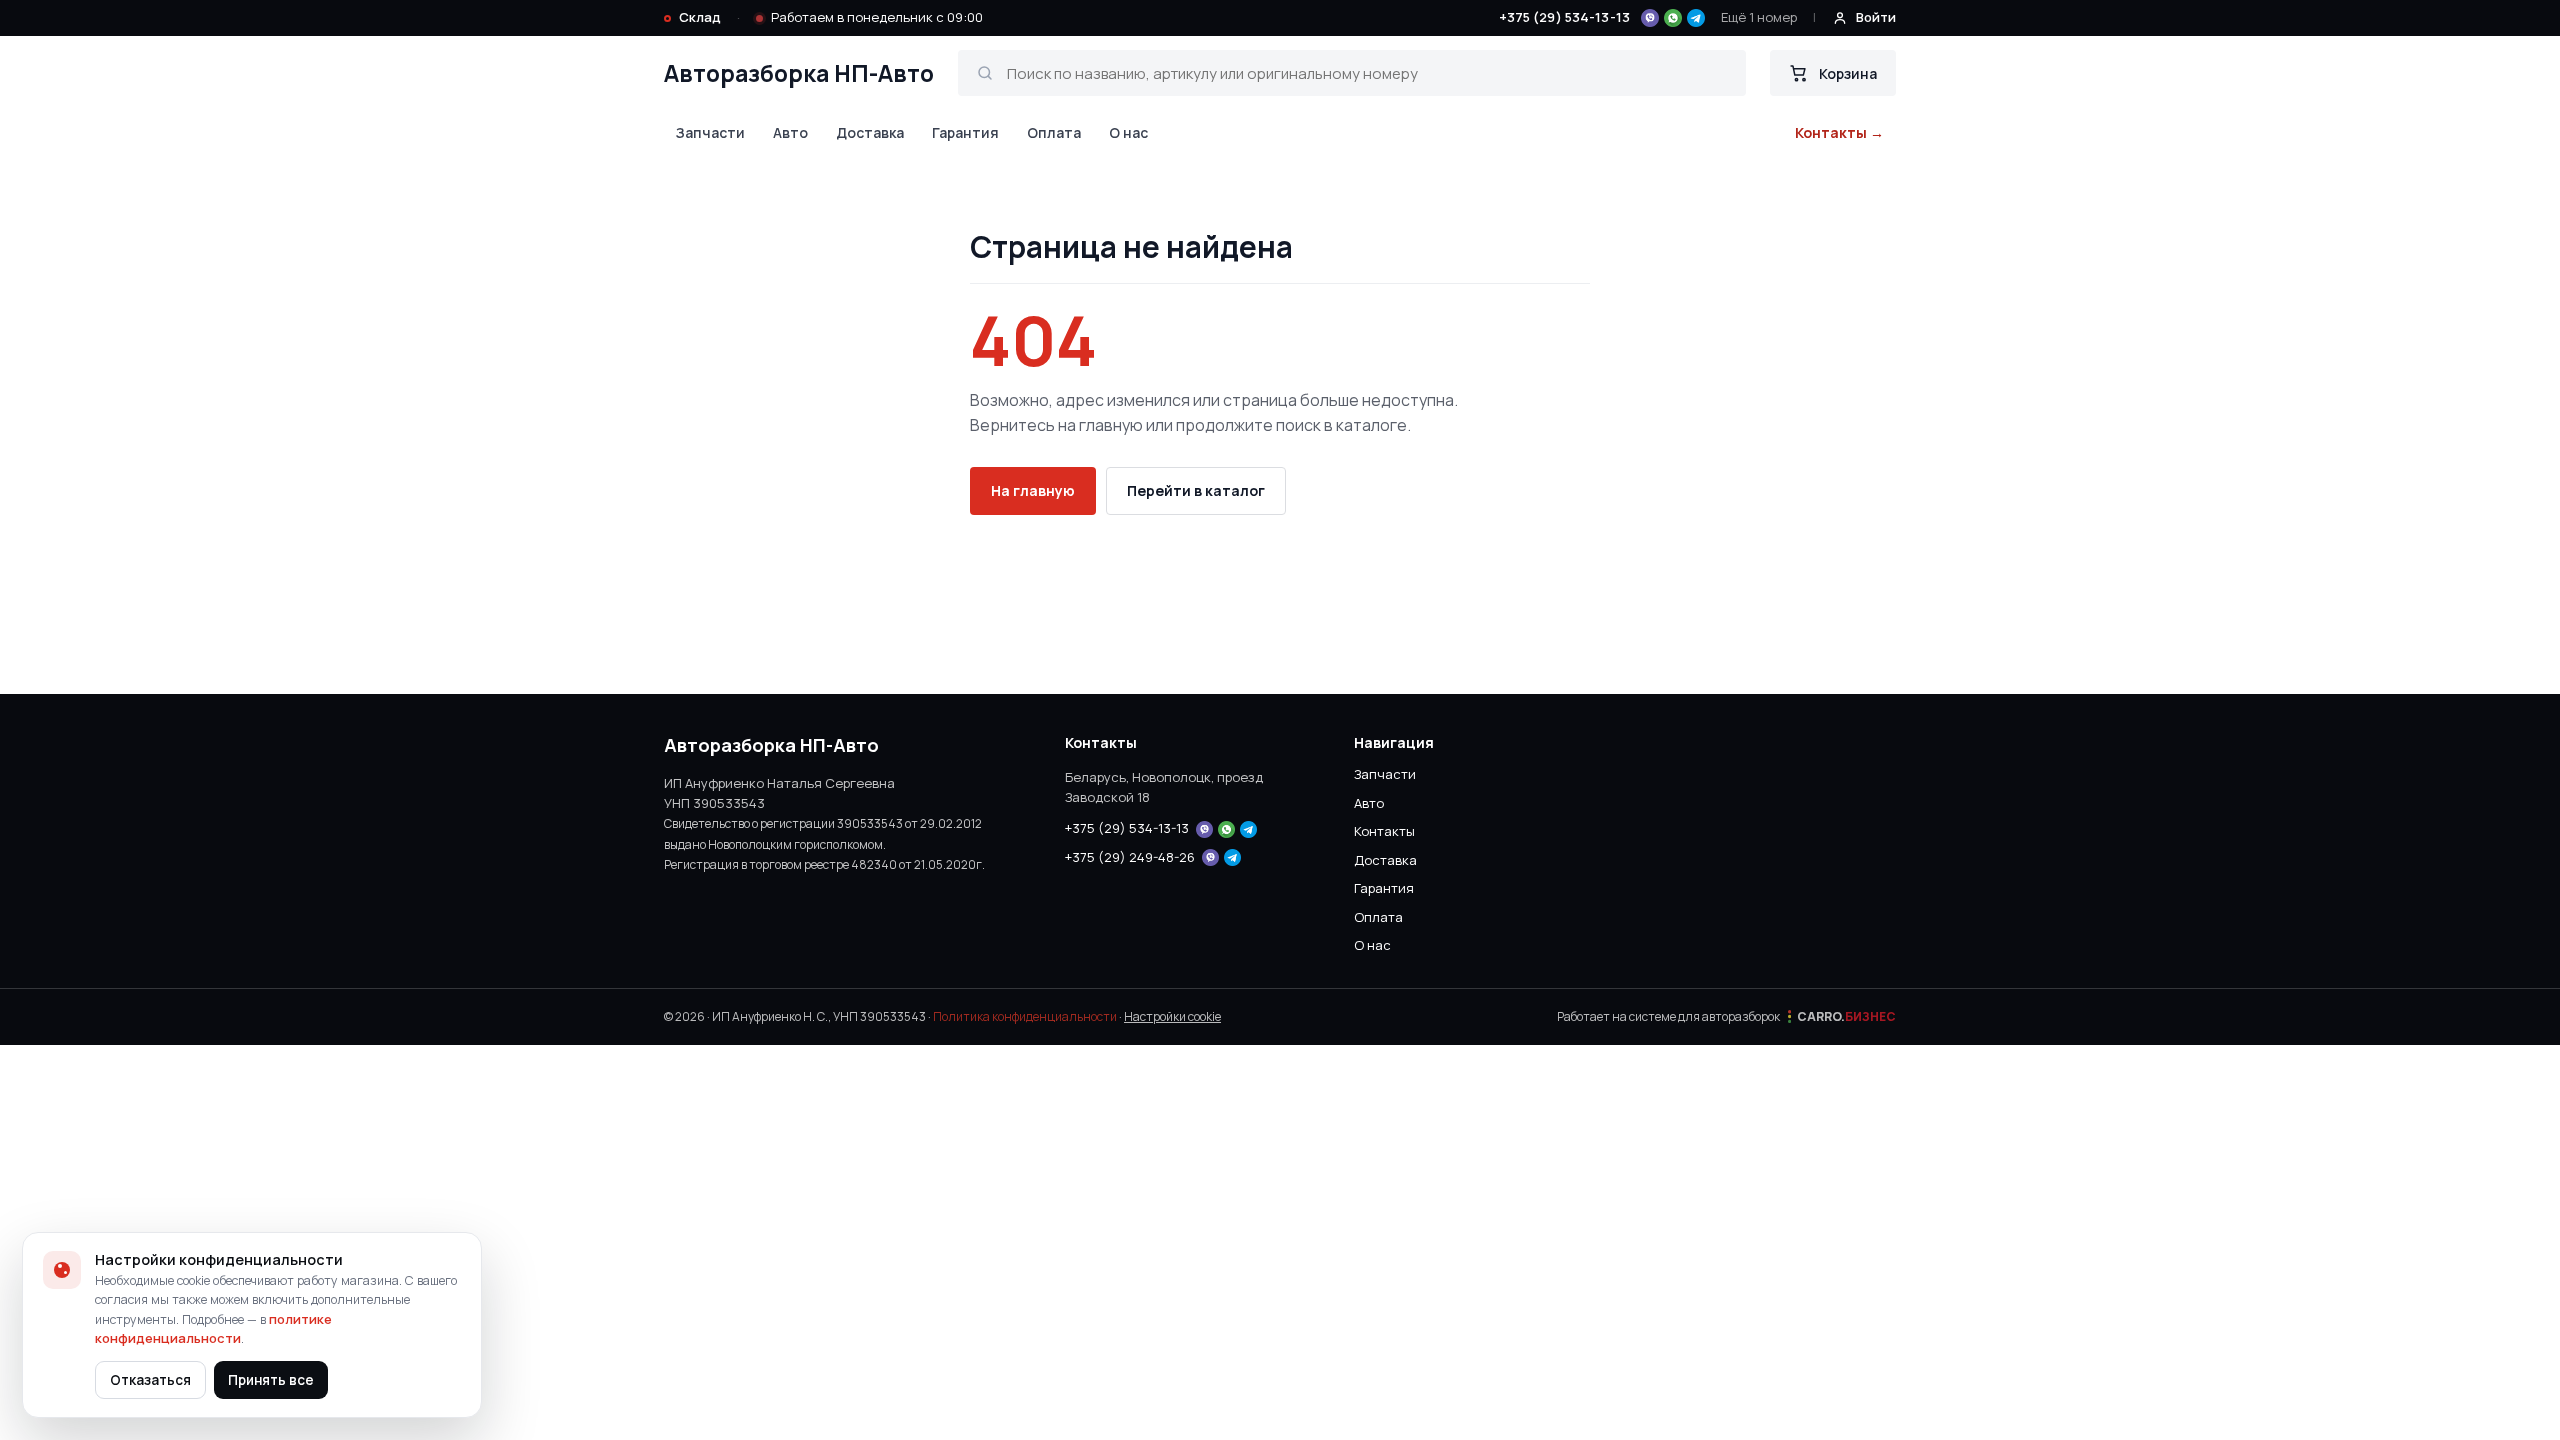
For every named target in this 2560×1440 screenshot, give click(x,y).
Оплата (1054, 132)
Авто (790, 132)
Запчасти (710, 132)
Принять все (271, 1380)
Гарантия (965, 132)
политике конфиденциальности (213, 1329)
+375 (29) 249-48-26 (1130, 857)
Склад (700, 17)
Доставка (870, 132)
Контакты (1384, 831)
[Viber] (1650, 18)
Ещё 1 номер (1759, 17)
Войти (1876, 17)
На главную (1033, 490)
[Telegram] (1696, 18)
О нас (1128, 132)
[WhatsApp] (1673, 18)
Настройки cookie (1172, 1016)
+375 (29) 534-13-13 (1564, 17)
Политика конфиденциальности (1025, 1016)
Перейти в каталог (1196, 490)
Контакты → (1839, 132)
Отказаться (150, 1380)
